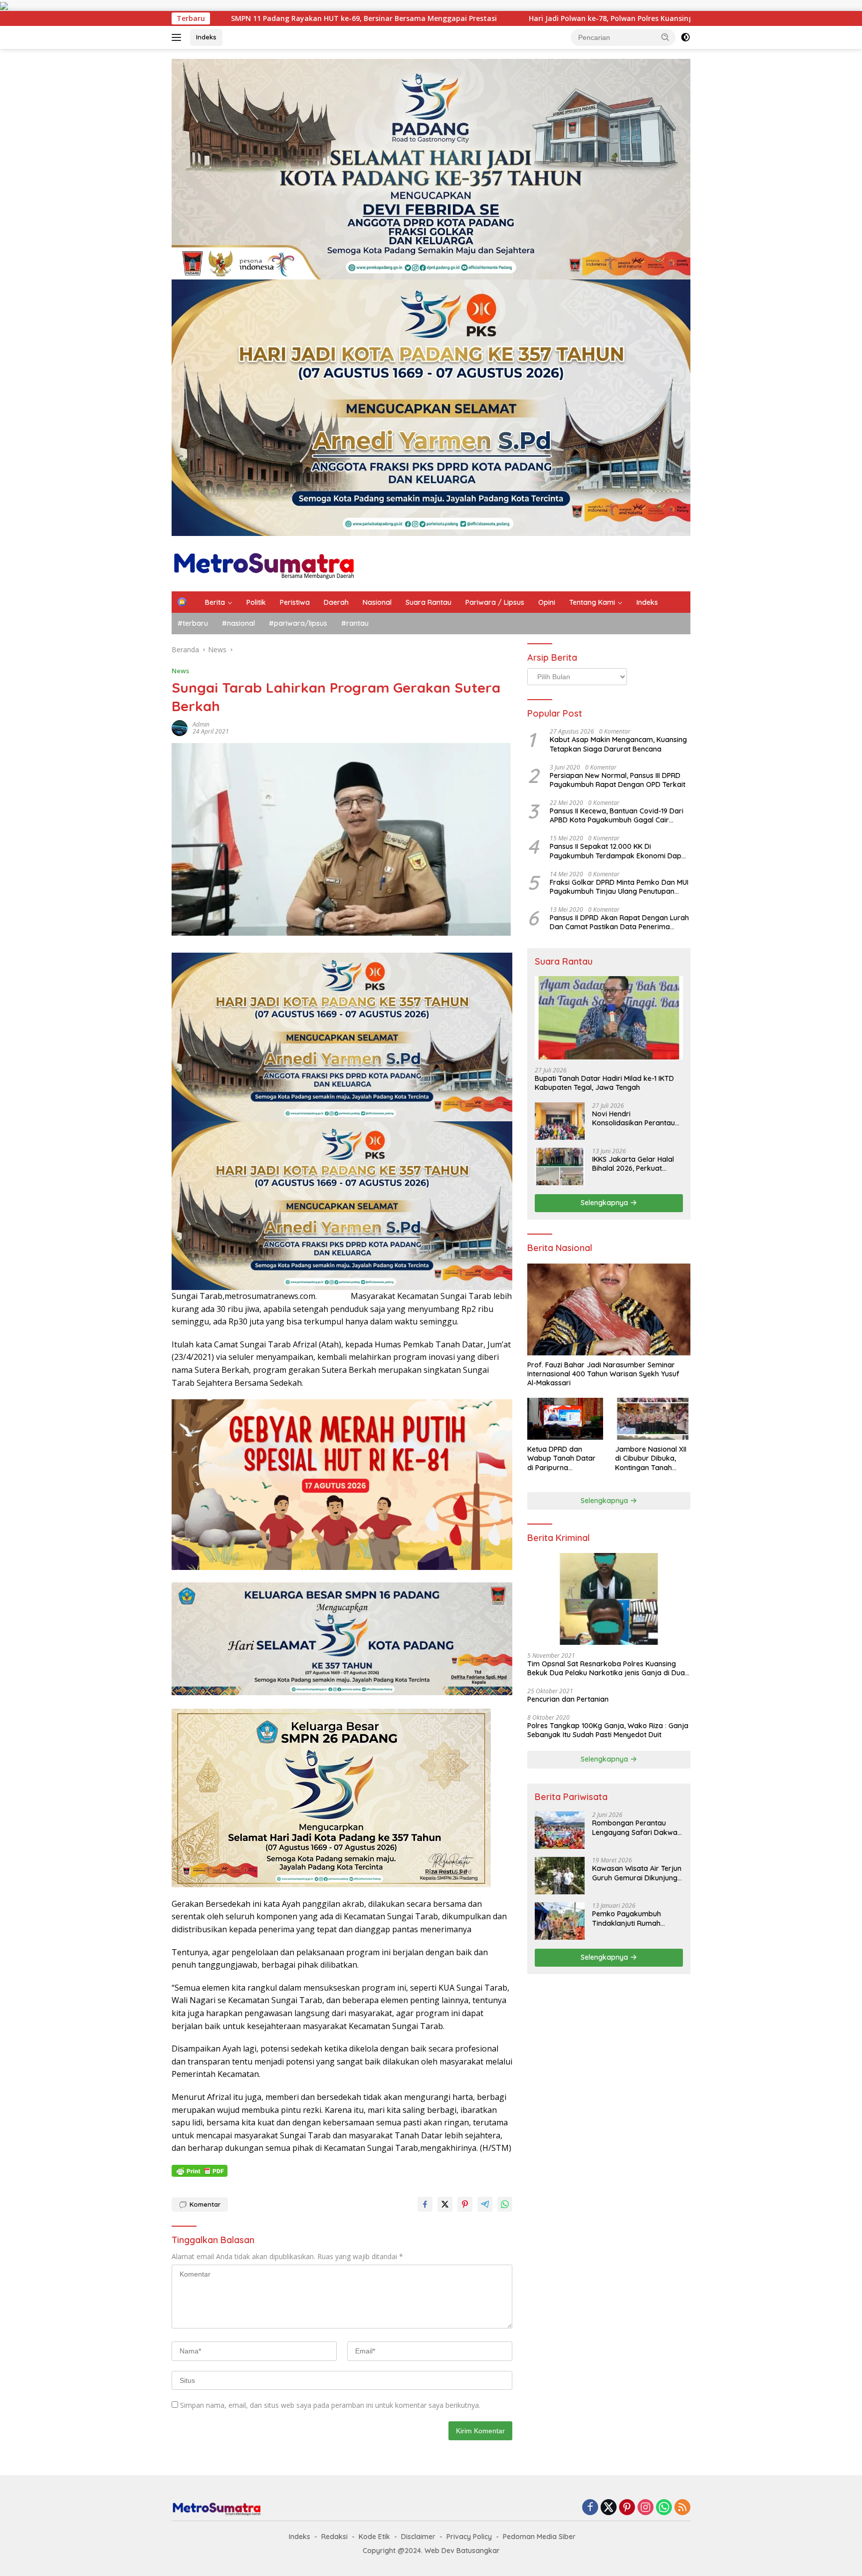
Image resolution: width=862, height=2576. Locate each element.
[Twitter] (609, 2508)
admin (201, 724)
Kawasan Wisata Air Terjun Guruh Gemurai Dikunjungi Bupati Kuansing (637, 1873)
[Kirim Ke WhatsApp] (505, 2204)
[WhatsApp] (664, 2508)
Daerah (336, 602)
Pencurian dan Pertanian (568, 1699)
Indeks (206, 37)
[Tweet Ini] (445, 2204)
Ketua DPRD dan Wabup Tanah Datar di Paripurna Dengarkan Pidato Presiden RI (561, 1458)
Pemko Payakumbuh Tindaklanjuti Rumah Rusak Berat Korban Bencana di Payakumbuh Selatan (634, 1918)
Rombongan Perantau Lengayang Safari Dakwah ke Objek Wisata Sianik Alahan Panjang (637, 1827)
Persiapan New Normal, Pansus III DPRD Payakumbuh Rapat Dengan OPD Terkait (618, 780)
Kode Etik (374, 2537)
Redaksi (334, 2537)
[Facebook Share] (425, 2204)
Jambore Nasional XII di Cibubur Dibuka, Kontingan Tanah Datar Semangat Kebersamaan (651, 1458)
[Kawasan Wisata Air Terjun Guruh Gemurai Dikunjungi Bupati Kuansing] (560, 1876)
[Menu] (178, 37)
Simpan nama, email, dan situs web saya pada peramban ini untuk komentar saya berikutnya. (330, 2405)
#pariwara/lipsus (298, 623)
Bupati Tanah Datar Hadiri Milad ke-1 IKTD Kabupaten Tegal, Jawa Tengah (604, 1083)
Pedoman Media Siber (539, 2537)
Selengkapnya (605, 1203)
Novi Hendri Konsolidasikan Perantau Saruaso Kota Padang (634, 1118)
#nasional (238, 623)
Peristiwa (295, 602)
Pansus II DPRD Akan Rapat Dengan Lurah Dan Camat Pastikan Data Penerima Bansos (619, 922)
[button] (665, 37)
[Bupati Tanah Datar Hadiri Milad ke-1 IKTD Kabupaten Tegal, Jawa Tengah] (609, 1018)
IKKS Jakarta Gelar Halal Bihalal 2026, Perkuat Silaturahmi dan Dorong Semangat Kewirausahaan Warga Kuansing (636, 1164)
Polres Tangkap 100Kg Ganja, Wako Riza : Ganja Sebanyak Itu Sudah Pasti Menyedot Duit (608, 1730)
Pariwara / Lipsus (495, 602)
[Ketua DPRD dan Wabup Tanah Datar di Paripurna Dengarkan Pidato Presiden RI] (565, 1419)
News (180, 671)
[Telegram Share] (485, 2204)
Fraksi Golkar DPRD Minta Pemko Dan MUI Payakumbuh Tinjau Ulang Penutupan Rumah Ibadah (619, 887)
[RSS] (682, 2508)
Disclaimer (418, 2537)
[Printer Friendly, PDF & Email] (200, 2171)
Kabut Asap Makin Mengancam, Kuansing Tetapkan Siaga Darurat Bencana (618, 744)
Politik (256, 602)
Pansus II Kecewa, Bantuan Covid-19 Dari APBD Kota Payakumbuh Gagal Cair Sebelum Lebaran (617, 815)
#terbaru (193, 623)
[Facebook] (590, 2508)
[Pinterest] (627, 2508)
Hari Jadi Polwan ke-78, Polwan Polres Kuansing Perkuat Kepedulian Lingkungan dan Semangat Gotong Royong (447, 18)
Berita (215, 602)
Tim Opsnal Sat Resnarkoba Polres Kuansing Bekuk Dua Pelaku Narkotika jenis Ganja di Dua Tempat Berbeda (606, 1668)
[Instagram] (646, 2508)
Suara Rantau (429, 602)
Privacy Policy (469, 2537)
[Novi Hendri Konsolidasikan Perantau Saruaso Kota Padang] (560, 1121)
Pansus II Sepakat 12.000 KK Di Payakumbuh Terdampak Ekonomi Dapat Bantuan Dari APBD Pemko (619, 851)
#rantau (355, 623)
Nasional (377, 602)
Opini (547, 602)
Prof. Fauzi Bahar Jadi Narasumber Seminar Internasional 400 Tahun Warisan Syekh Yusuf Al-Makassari (603, 1374)
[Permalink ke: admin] (180, 727)
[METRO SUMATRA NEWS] (264, 563)
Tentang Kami (592, 602)
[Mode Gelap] (685, 37)
